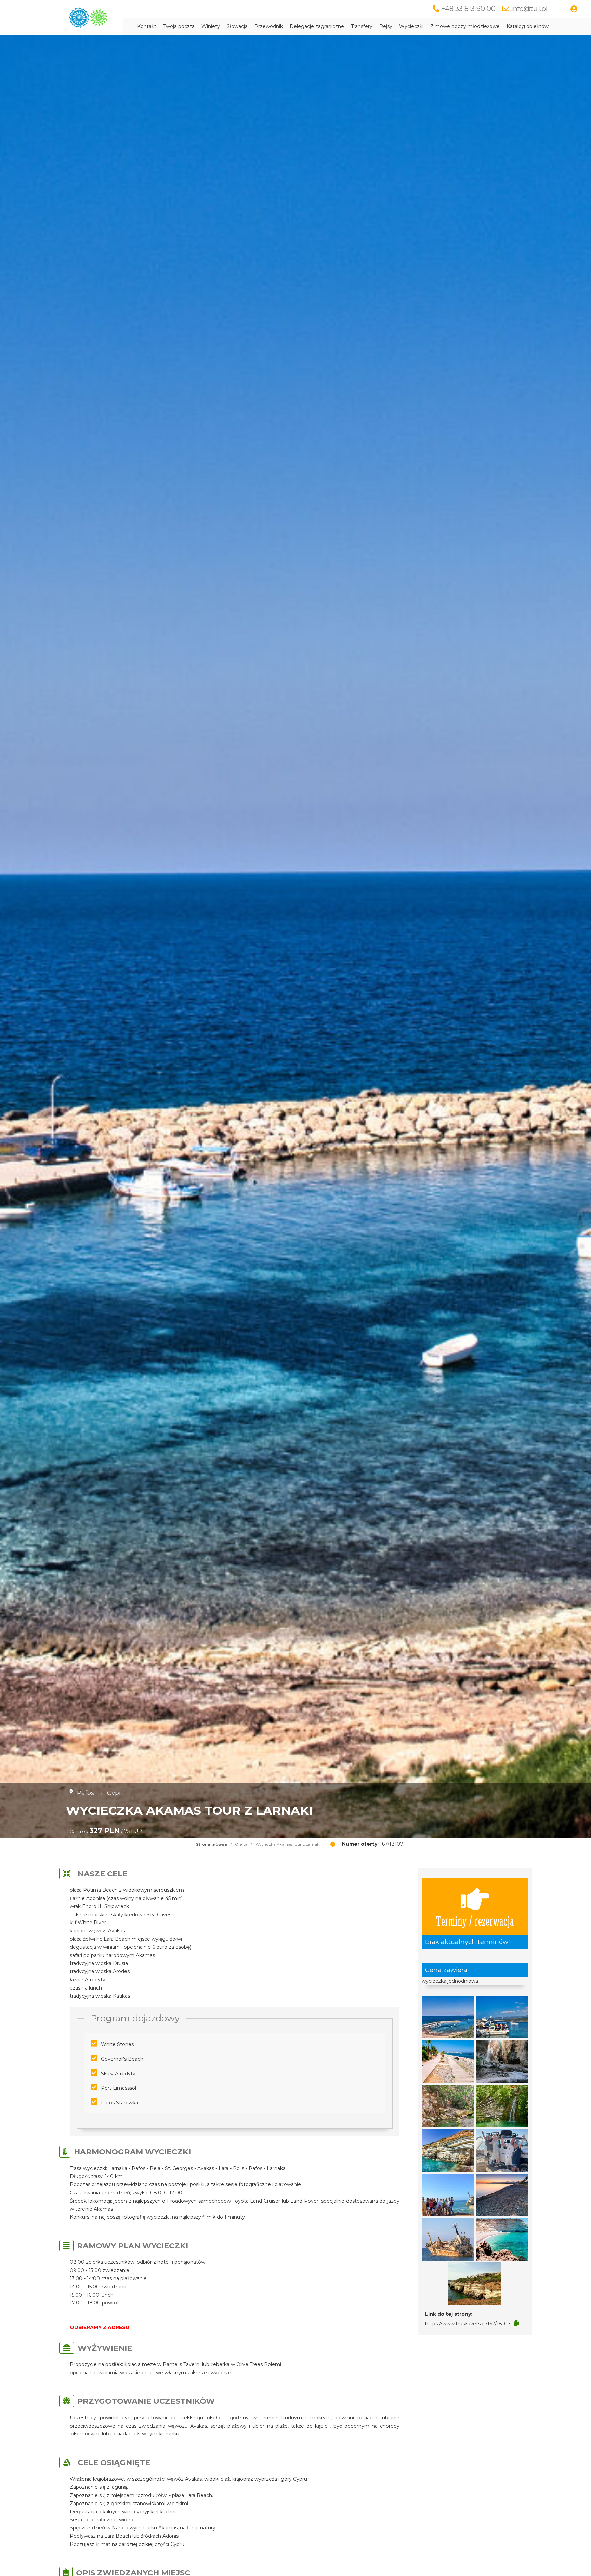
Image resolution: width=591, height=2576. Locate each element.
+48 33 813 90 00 (468, 9)
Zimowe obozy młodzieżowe (465, 26)
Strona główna (212, 1844)
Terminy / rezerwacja (475, 1920)
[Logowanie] (574, 9)
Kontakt (147, 26)
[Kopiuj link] (516, 2323)
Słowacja (237, 26)
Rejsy (386, 26)
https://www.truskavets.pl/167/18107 (468, 2324)
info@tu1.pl (529, 9)
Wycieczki (411, 26)
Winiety (211, 26)
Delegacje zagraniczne (317, 26)
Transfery (362, 26)
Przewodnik (269, 26)
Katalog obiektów (528, 26)
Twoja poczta (179, 26)
